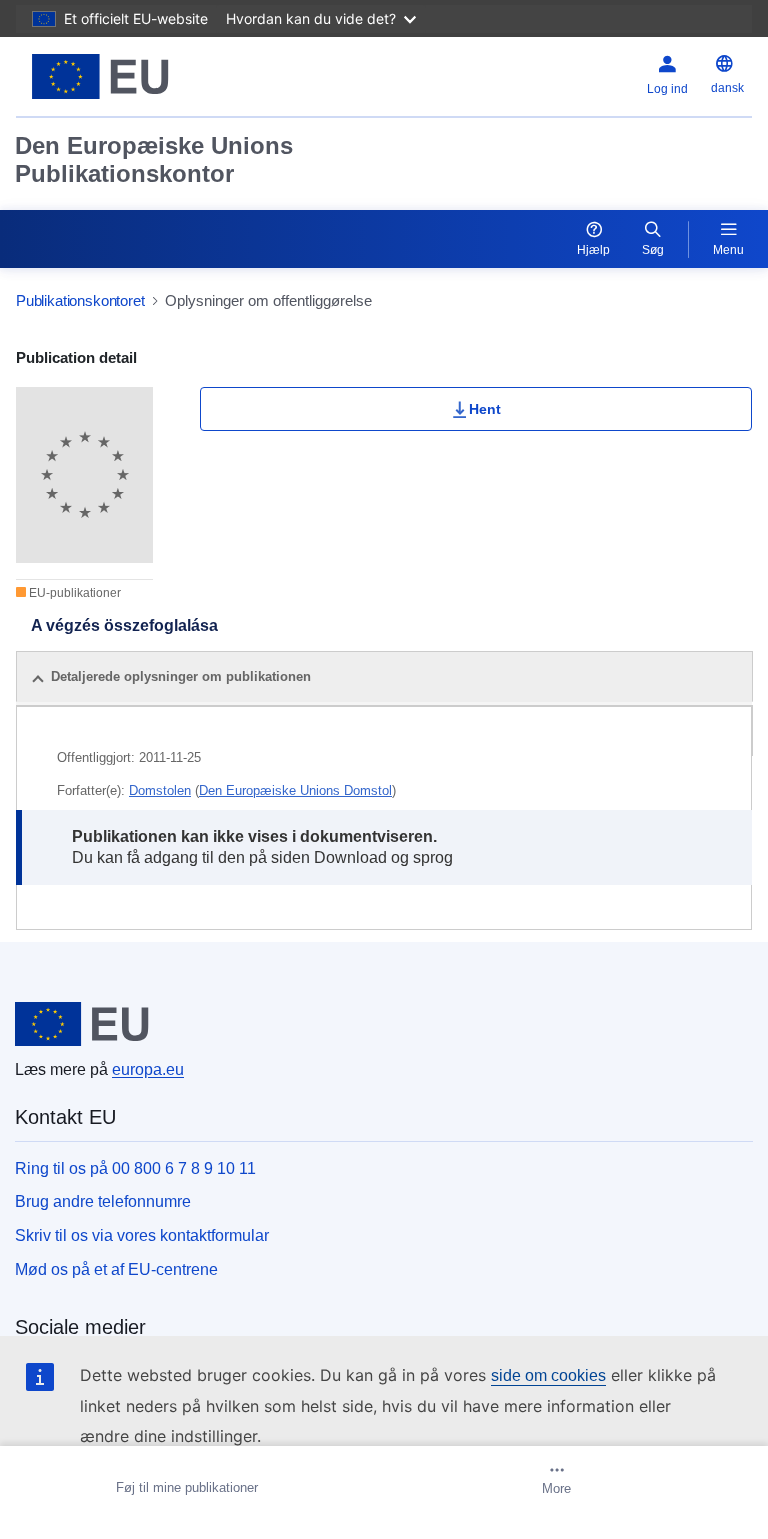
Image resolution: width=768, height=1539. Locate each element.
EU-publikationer (73, 593)
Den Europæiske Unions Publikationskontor (154, 159)
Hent (485, 409)
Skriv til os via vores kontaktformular (142, 1235)
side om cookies (548, 1375)
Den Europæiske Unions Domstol (295, 790)
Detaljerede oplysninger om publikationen (181, 676)
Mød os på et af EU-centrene (116, 1269)
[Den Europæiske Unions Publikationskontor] (145, 76)
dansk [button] (727, 88)
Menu (728, 250)
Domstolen (160, 790)
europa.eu (148, 1069)
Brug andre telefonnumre (103, 1201)
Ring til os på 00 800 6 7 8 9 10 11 (135, 1168)
